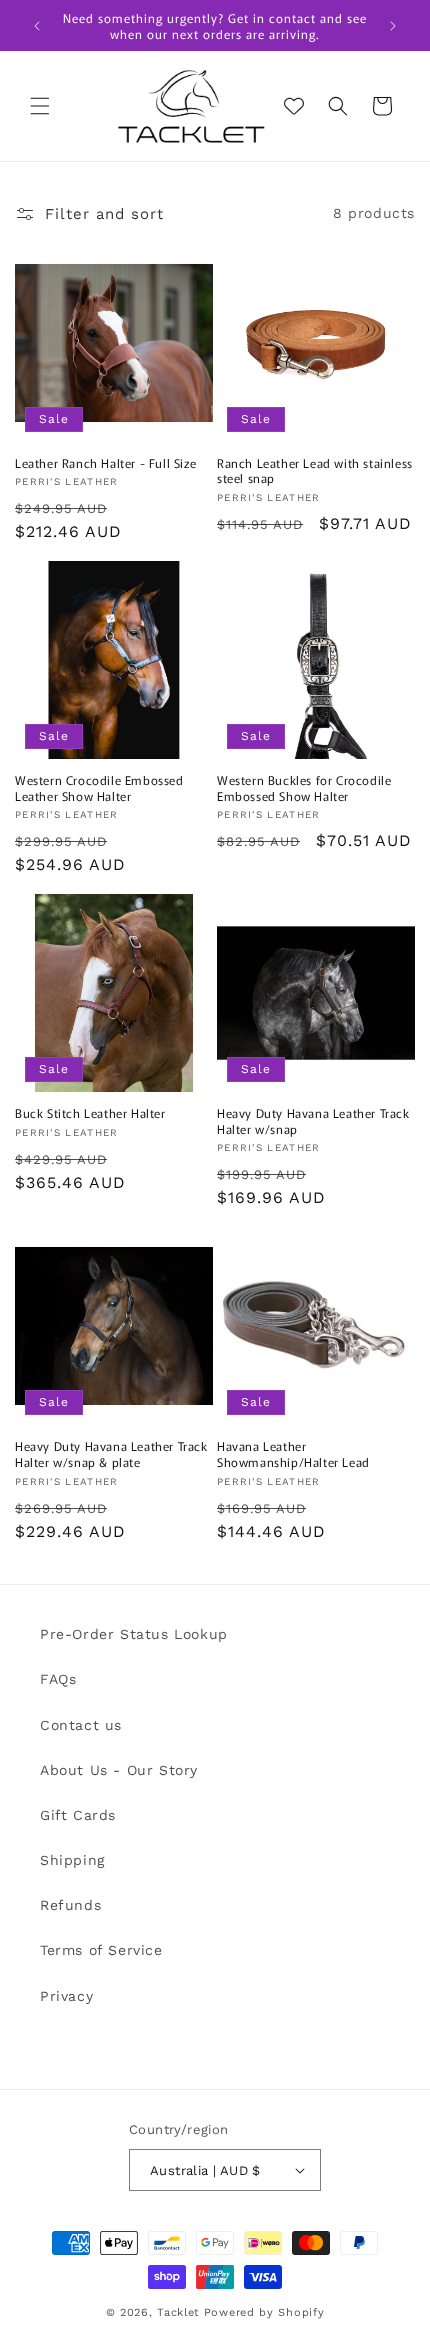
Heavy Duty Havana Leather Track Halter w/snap (313, 1120)
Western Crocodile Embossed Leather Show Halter (99, 787)
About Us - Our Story (119, 1770)
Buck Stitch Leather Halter (90, 1113)
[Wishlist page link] (294, 106)
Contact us (81, 1725)
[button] (40, 106)
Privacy (66, 1996)
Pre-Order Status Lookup (134, 1634)
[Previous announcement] (37, 26)
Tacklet (178, 2312)
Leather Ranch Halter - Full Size (105, 463)
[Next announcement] (393, 26)
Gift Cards (78, 1815)
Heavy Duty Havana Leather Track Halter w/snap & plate (111, 1453)
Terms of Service (101, 1950)
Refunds (70, 1905)
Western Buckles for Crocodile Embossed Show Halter (304, 787)
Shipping (72, 1860)
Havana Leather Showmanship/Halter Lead (293, 1453)
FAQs (58, 1679)
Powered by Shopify (264, 2312)
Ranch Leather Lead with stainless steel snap (315, 470)
